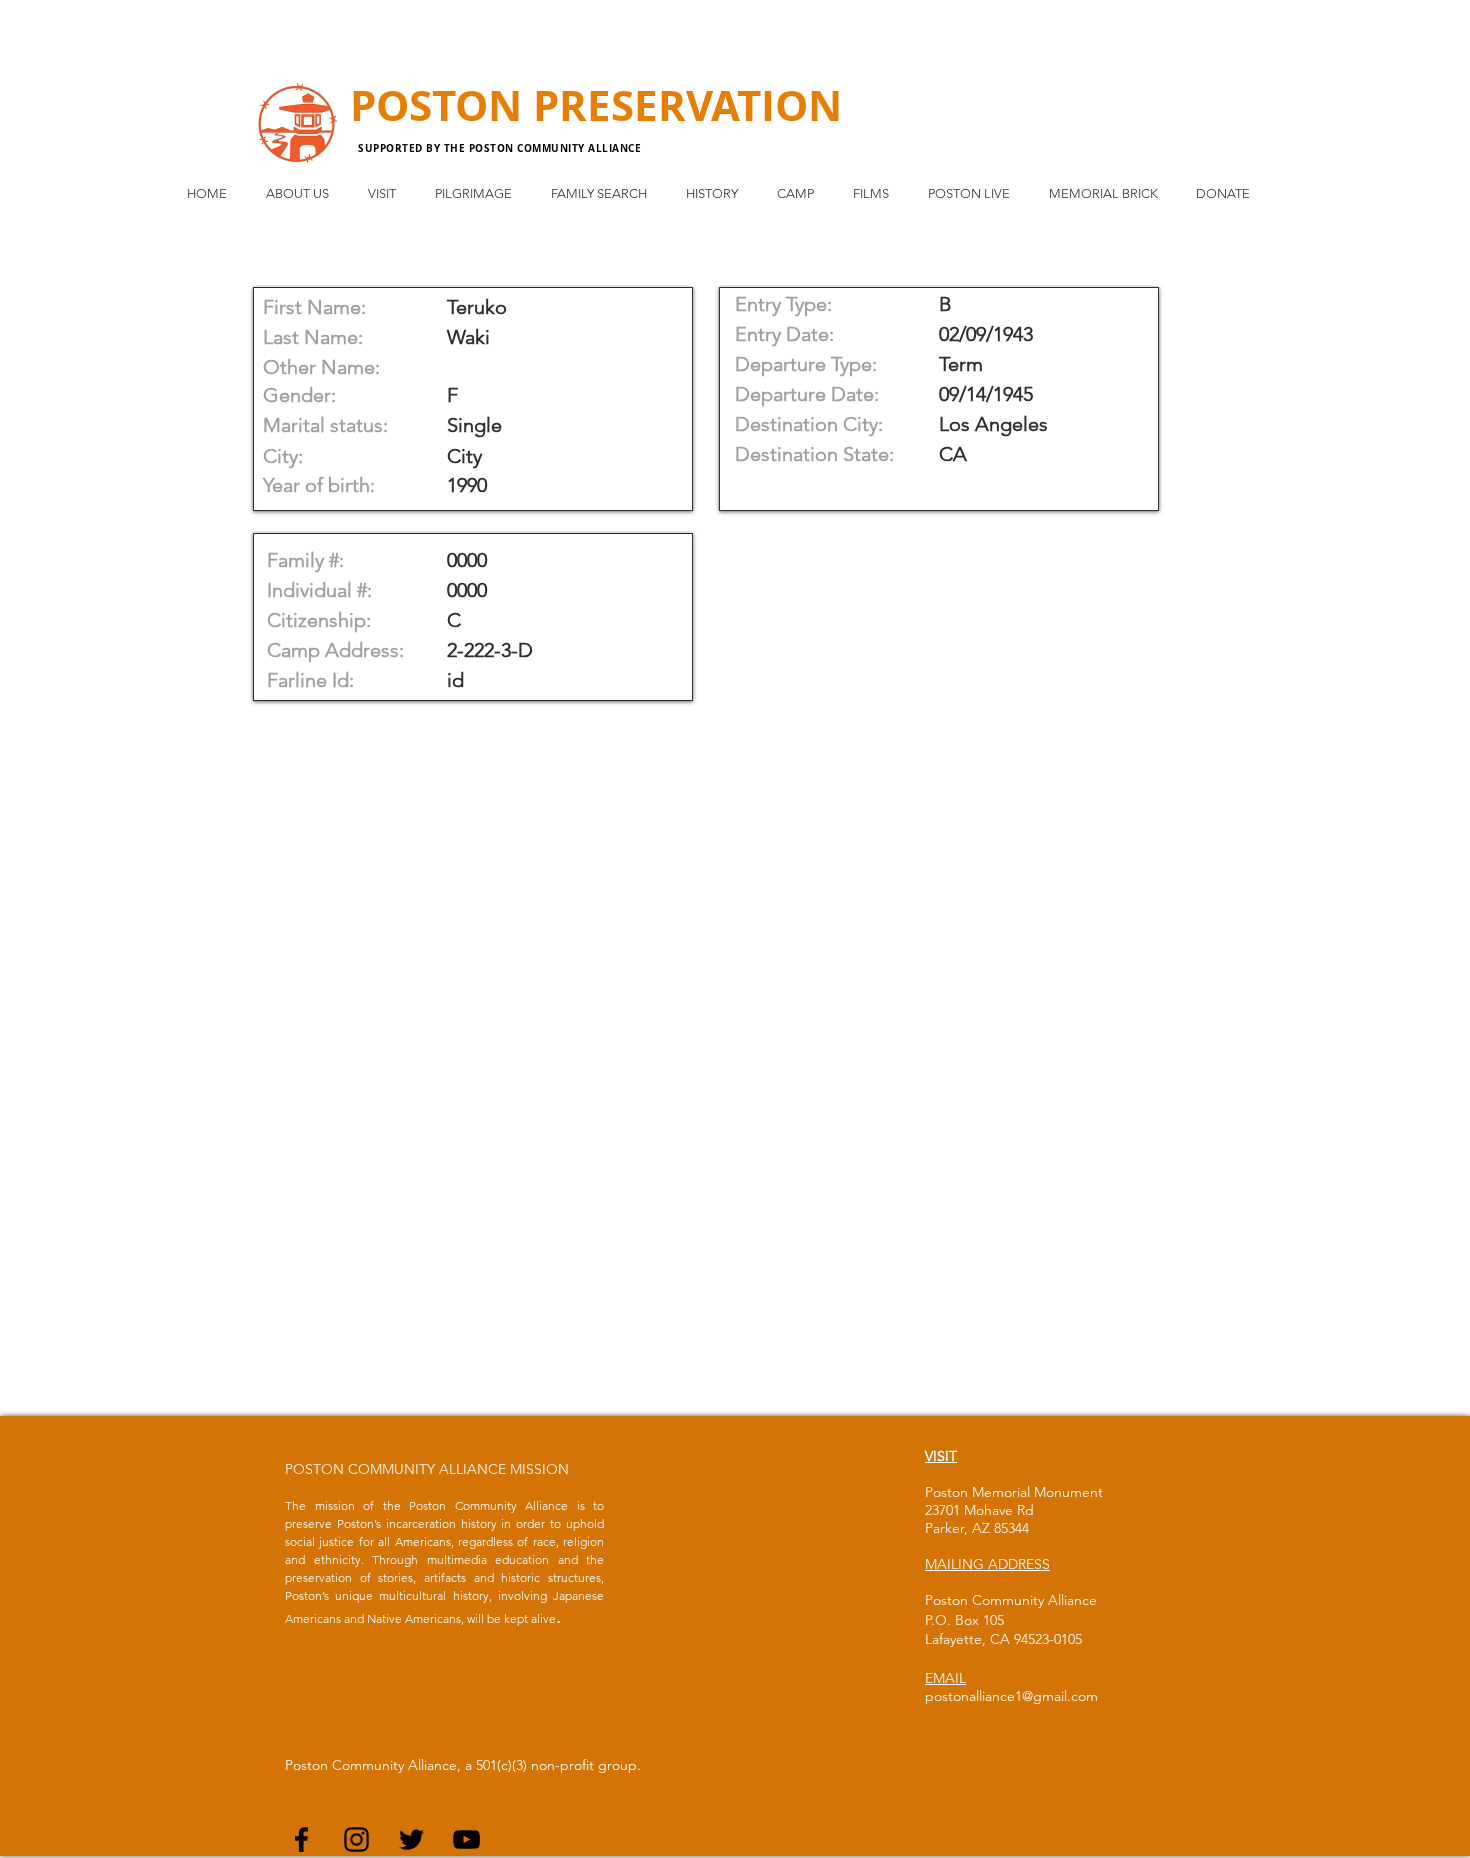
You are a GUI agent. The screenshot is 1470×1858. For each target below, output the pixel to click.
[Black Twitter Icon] (411, 1839)
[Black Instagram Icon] (356, 1839)
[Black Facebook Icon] (301, 1839)
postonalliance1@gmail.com (1011, 1696)
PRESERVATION (687, 105)
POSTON (441, 105)
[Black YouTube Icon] (466, 1839)
